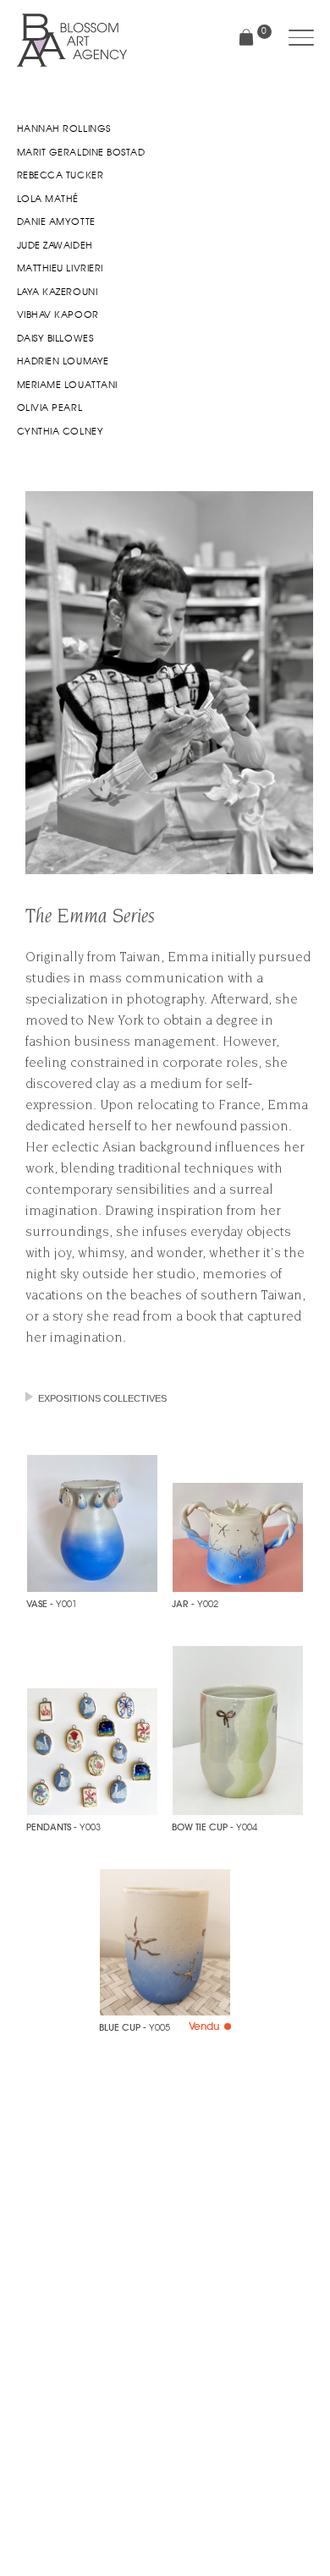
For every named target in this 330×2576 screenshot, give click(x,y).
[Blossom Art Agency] (72, 40)
